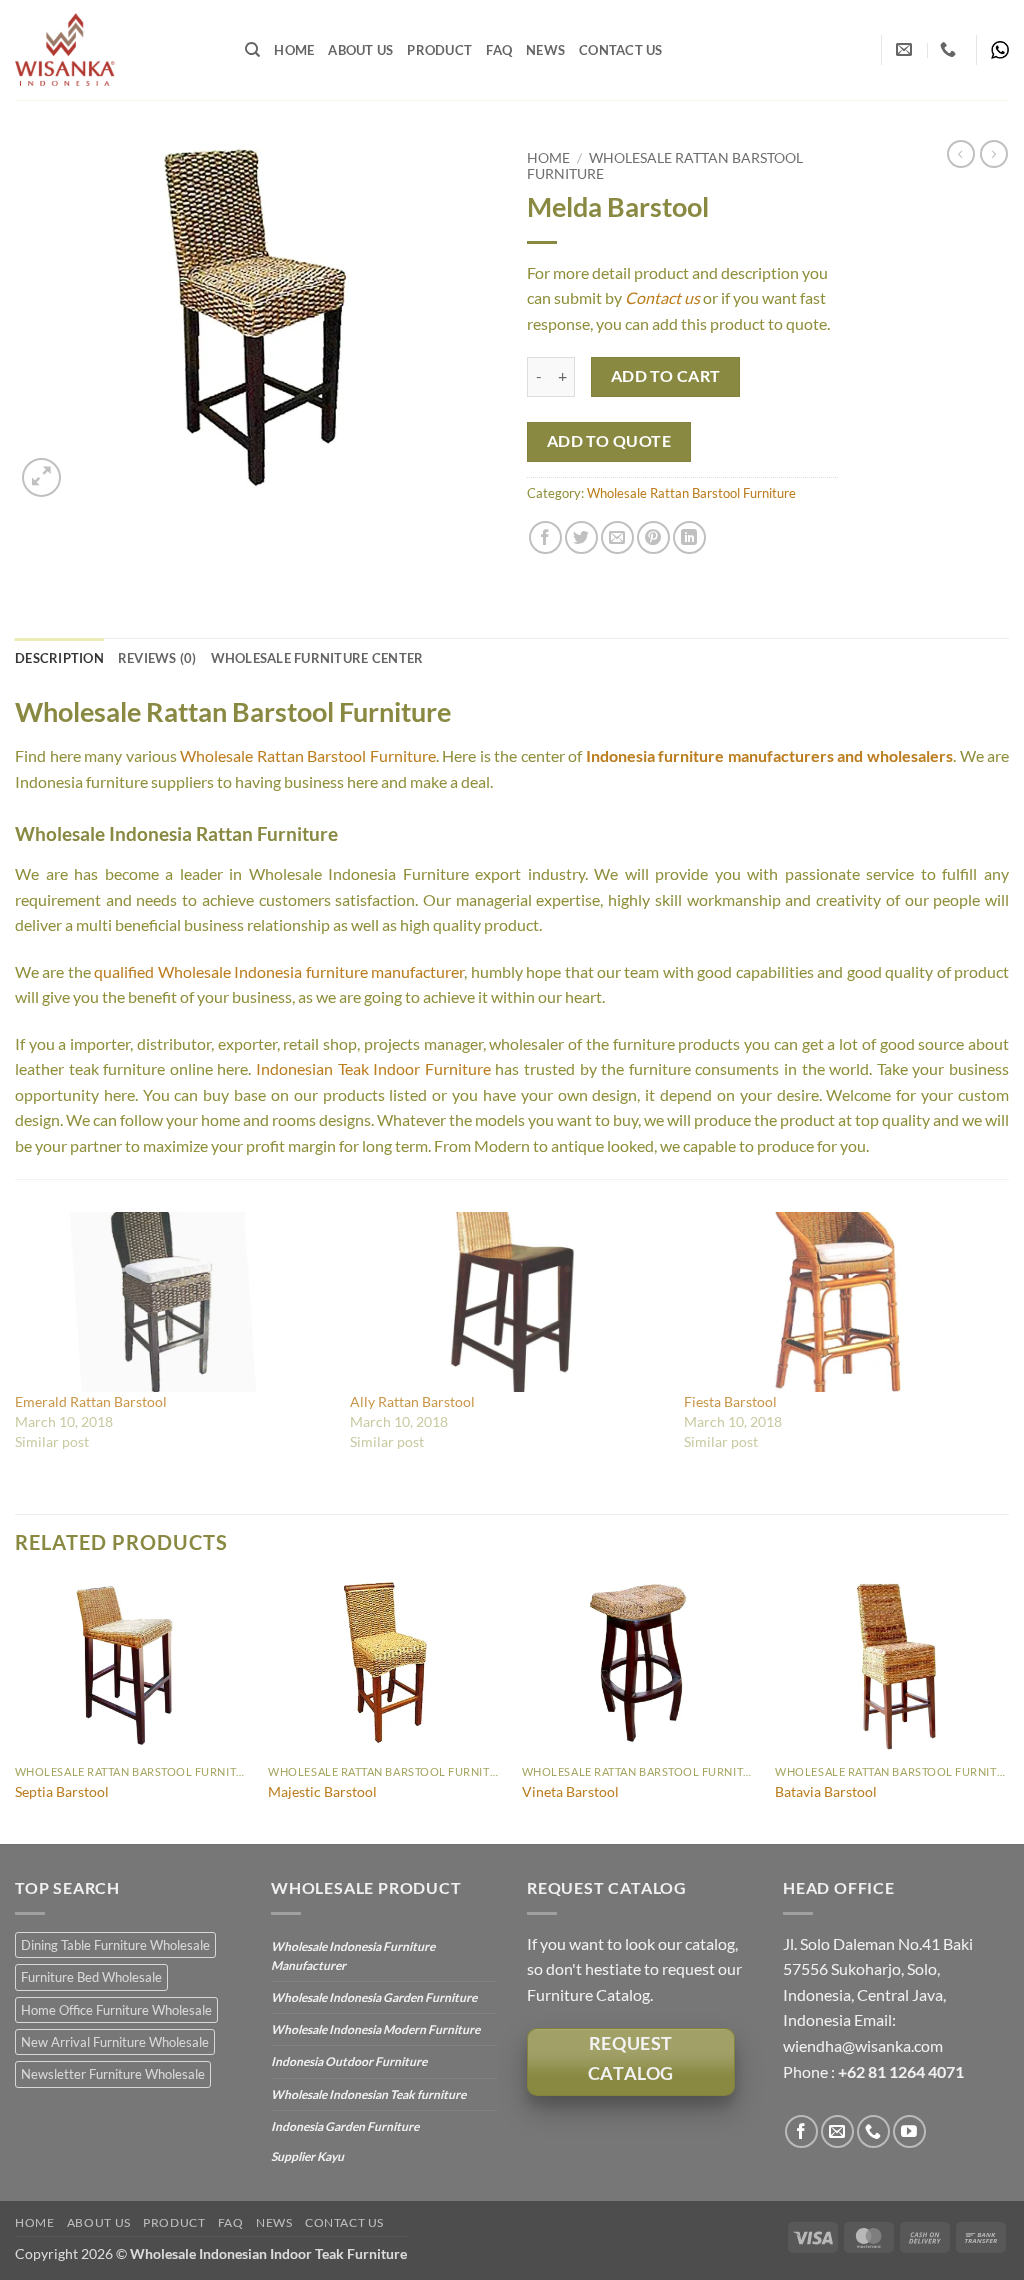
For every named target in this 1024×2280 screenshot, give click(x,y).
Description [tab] (59, 658)
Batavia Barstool (826, 1791)
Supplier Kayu (307, 2156)
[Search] (252, 50)
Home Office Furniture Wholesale (116, 2010)
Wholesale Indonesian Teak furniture (368, 2094)
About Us (360, 50)
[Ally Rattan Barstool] (507, 1302)
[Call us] (873, 2131)
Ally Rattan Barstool (412, 1401)
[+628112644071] (950, 49)
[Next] (1008, 1709)
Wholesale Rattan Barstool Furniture (691, 493)
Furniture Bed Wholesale (91, 1977)
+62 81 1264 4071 (901, 2071)
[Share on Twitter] (581, 537)
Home (294, 50)
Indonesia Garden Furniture (345, 2126)
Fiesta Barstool (730, 1401)
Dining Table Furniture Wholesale (115, 1945)
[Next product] (961, 154)
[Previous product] (994, 154)
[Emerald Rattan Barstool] (172, 1302)
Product (439, 50)
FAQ (499, 50)
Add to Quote (609, 441)
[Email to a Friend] (617, 537)
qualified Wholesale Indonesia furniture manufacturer (279, 971)
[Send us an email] (837, 2131)
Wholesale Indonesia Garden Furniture (374, 1997)
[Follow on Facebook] (801, 2131)
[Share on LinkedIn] (689, 537)
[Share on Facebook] (545, 537)
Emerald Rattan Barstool (91, 1401)
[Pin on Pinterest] (653, 537)
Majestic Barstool (322, 1791)
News (545, 50)
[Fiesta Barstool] (841, 1302)
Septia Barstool (62, 1791)
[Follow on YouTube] (909, 2131)
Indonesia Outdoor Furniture (349, 2061)
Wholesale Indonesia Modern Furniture (375, 2029)
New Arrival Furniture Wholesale (115, 2042)
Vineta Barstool (570, 1791)
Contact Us (621, 50)
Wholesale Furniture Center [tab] (317, 658)
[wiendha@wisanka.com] (906, 49)
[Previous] (16, 1709)
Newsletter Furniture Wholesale (113, 2074)
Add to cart (666, 376)
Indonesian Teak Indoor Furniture (373, 1068)
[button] (41, 477)
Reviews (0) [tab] (157, 658)
